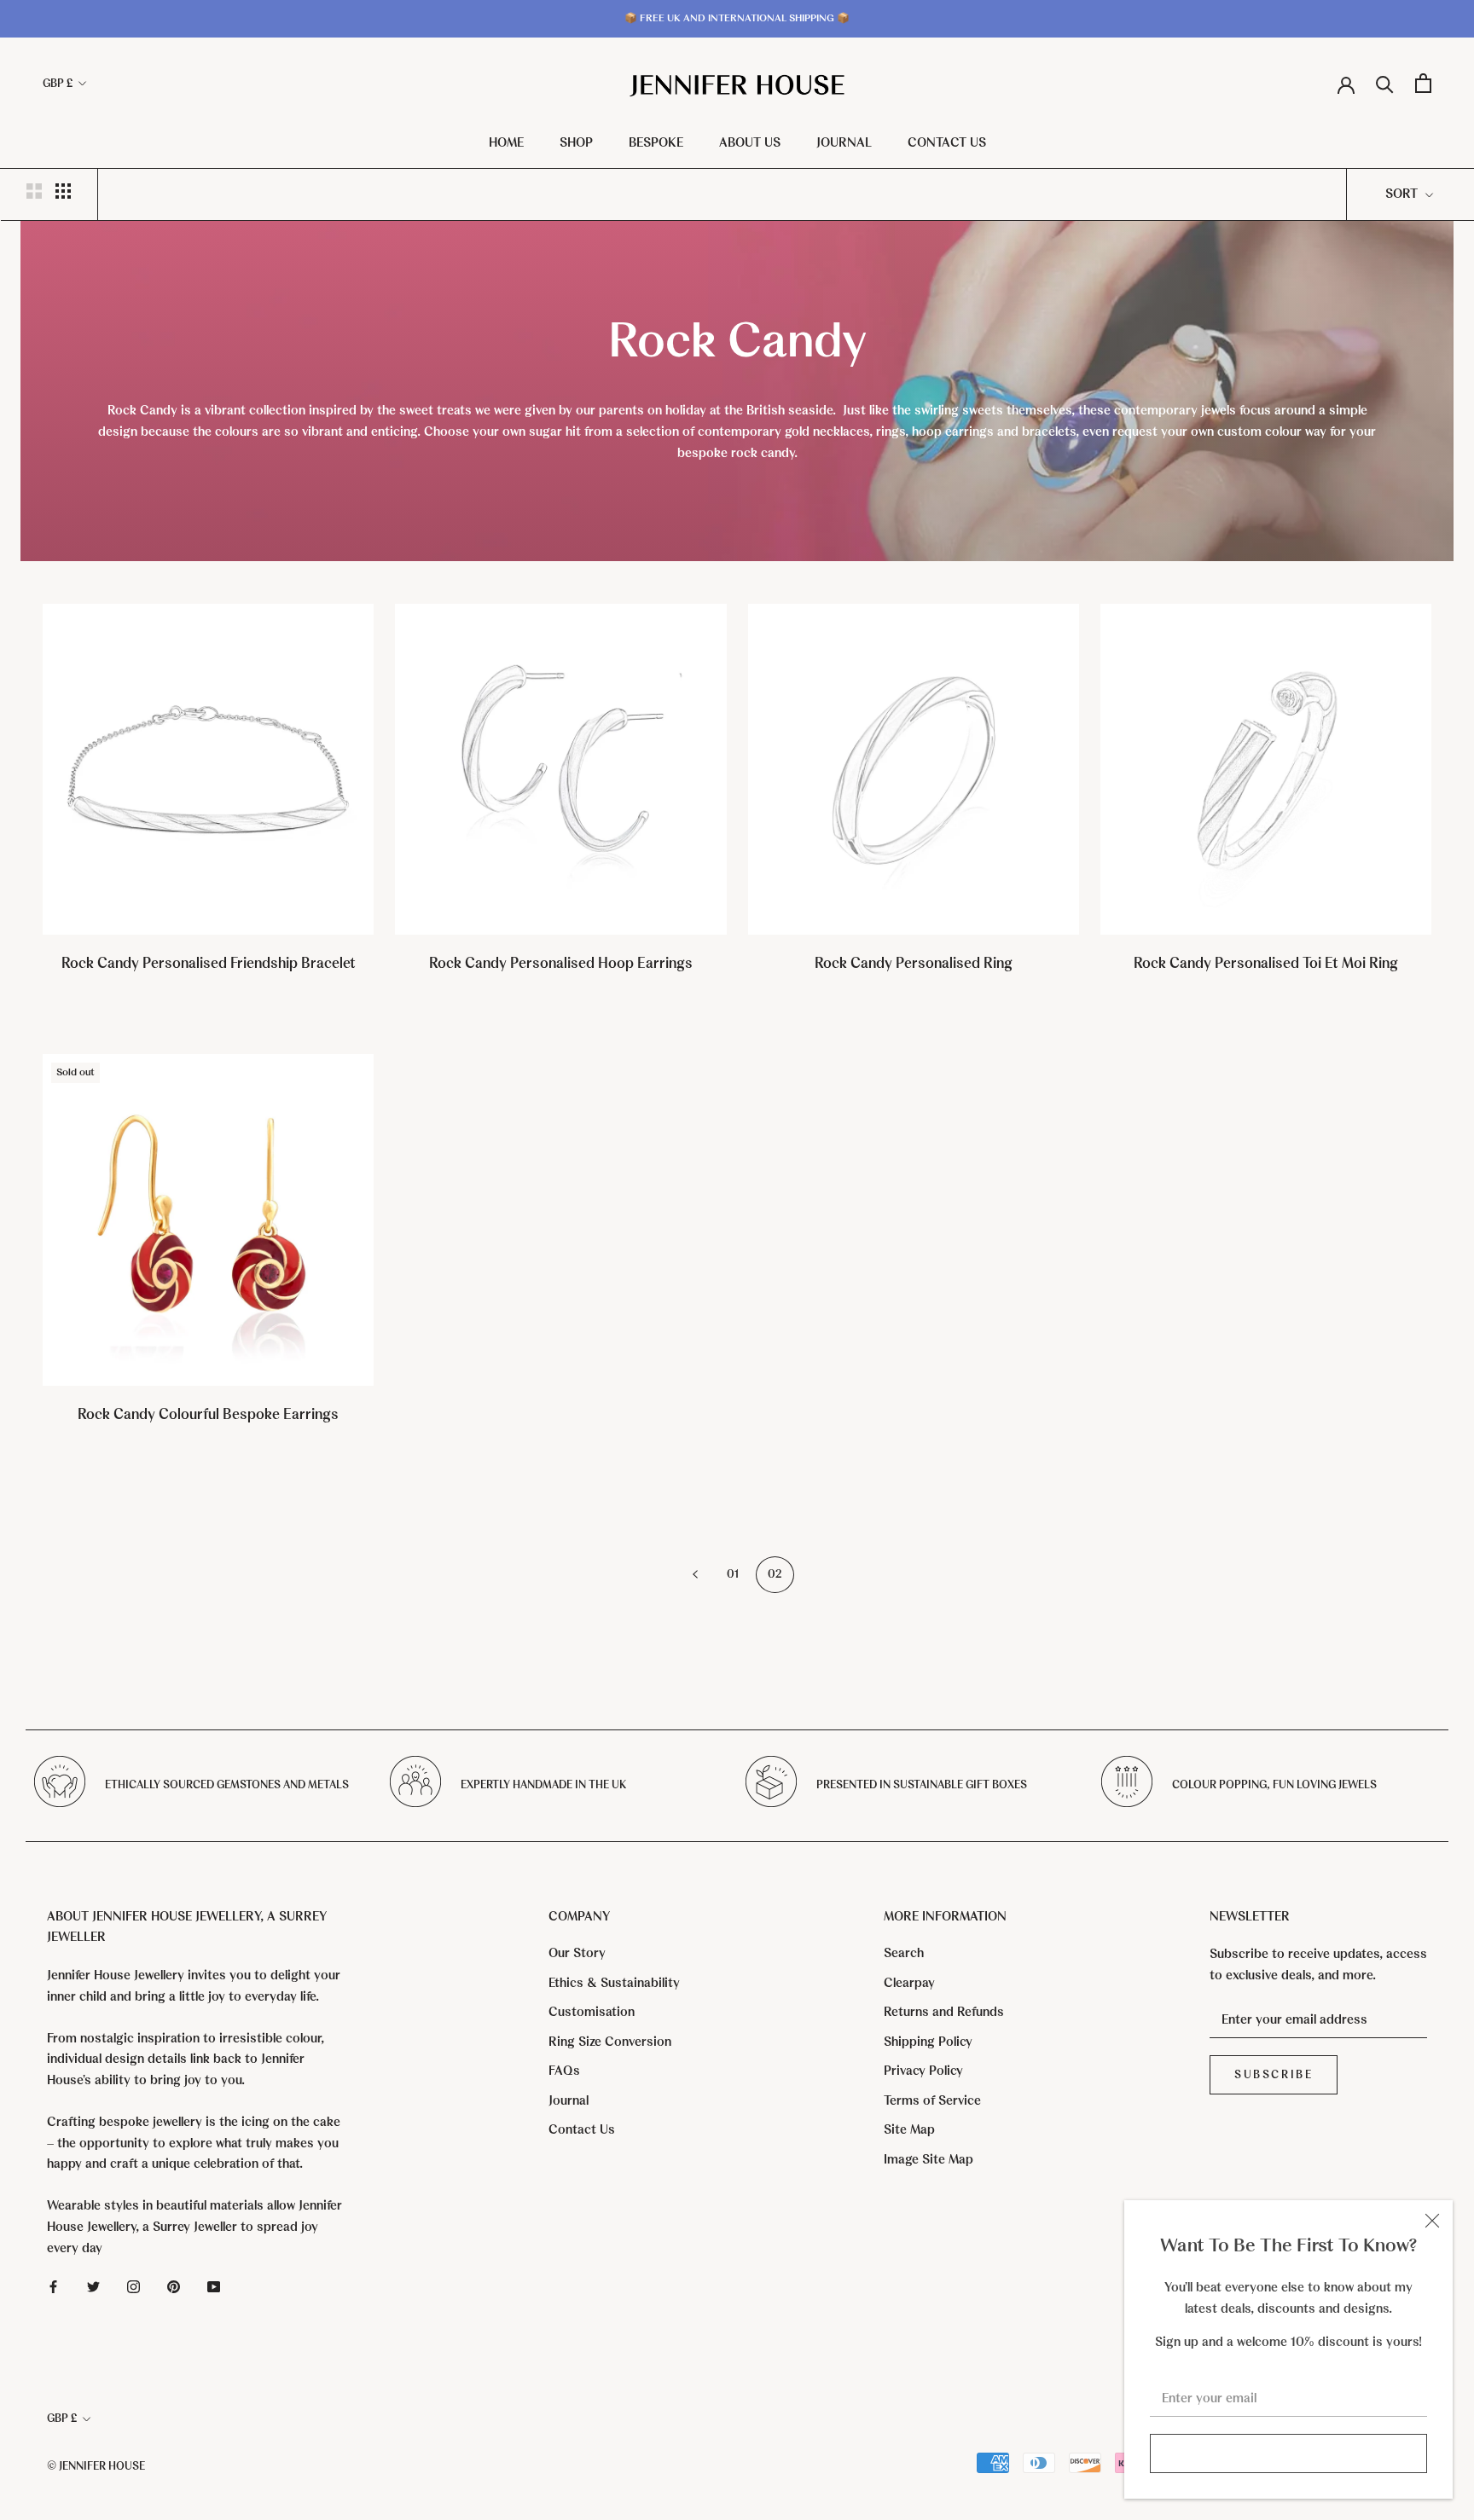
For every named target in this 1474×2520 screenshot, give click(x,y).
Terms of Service (932, 2100)
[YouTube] (214, 2286)
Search (904, 1953)
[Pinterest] (174, 2286)
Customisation (592, 2012)
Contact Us (947, 142)
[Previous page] (695, 1575)
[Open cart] (1423, 83)
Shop (576, 142)
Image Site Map (929, 2159)
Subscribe (1288, 2453)
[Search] (1385, 83)
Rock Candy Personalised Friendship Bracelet (209, 963)
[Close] (1432, 2221)
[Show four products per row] (63, 191)
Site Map (909, 2129)
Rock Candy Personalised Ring (914, 963)
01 (733, 1574)
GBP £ (58, 83)
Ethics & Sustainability (614, 1983)
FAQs (564, 2071)
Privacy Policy (923, 2071)
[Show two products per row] (34, 191)
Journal (844, 142)
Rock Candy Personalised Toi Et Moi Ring (1266, 963)
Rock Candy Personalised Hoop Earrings (561, 963)
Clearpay (909, 1983)
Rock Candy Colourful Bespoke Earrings (208, 1414)
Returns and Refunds (944, 2012)
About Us (750, 142)
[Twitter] (93, 2286)
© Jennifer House (96, 2466)
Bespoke (656, 142)
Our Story (577, 1953)
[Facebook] (53, 2286)
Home (506, 142)
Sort (1403, 194)
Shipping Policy (928, 2042)
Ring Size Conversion (610, 2042)
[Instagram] (133, 2286)
